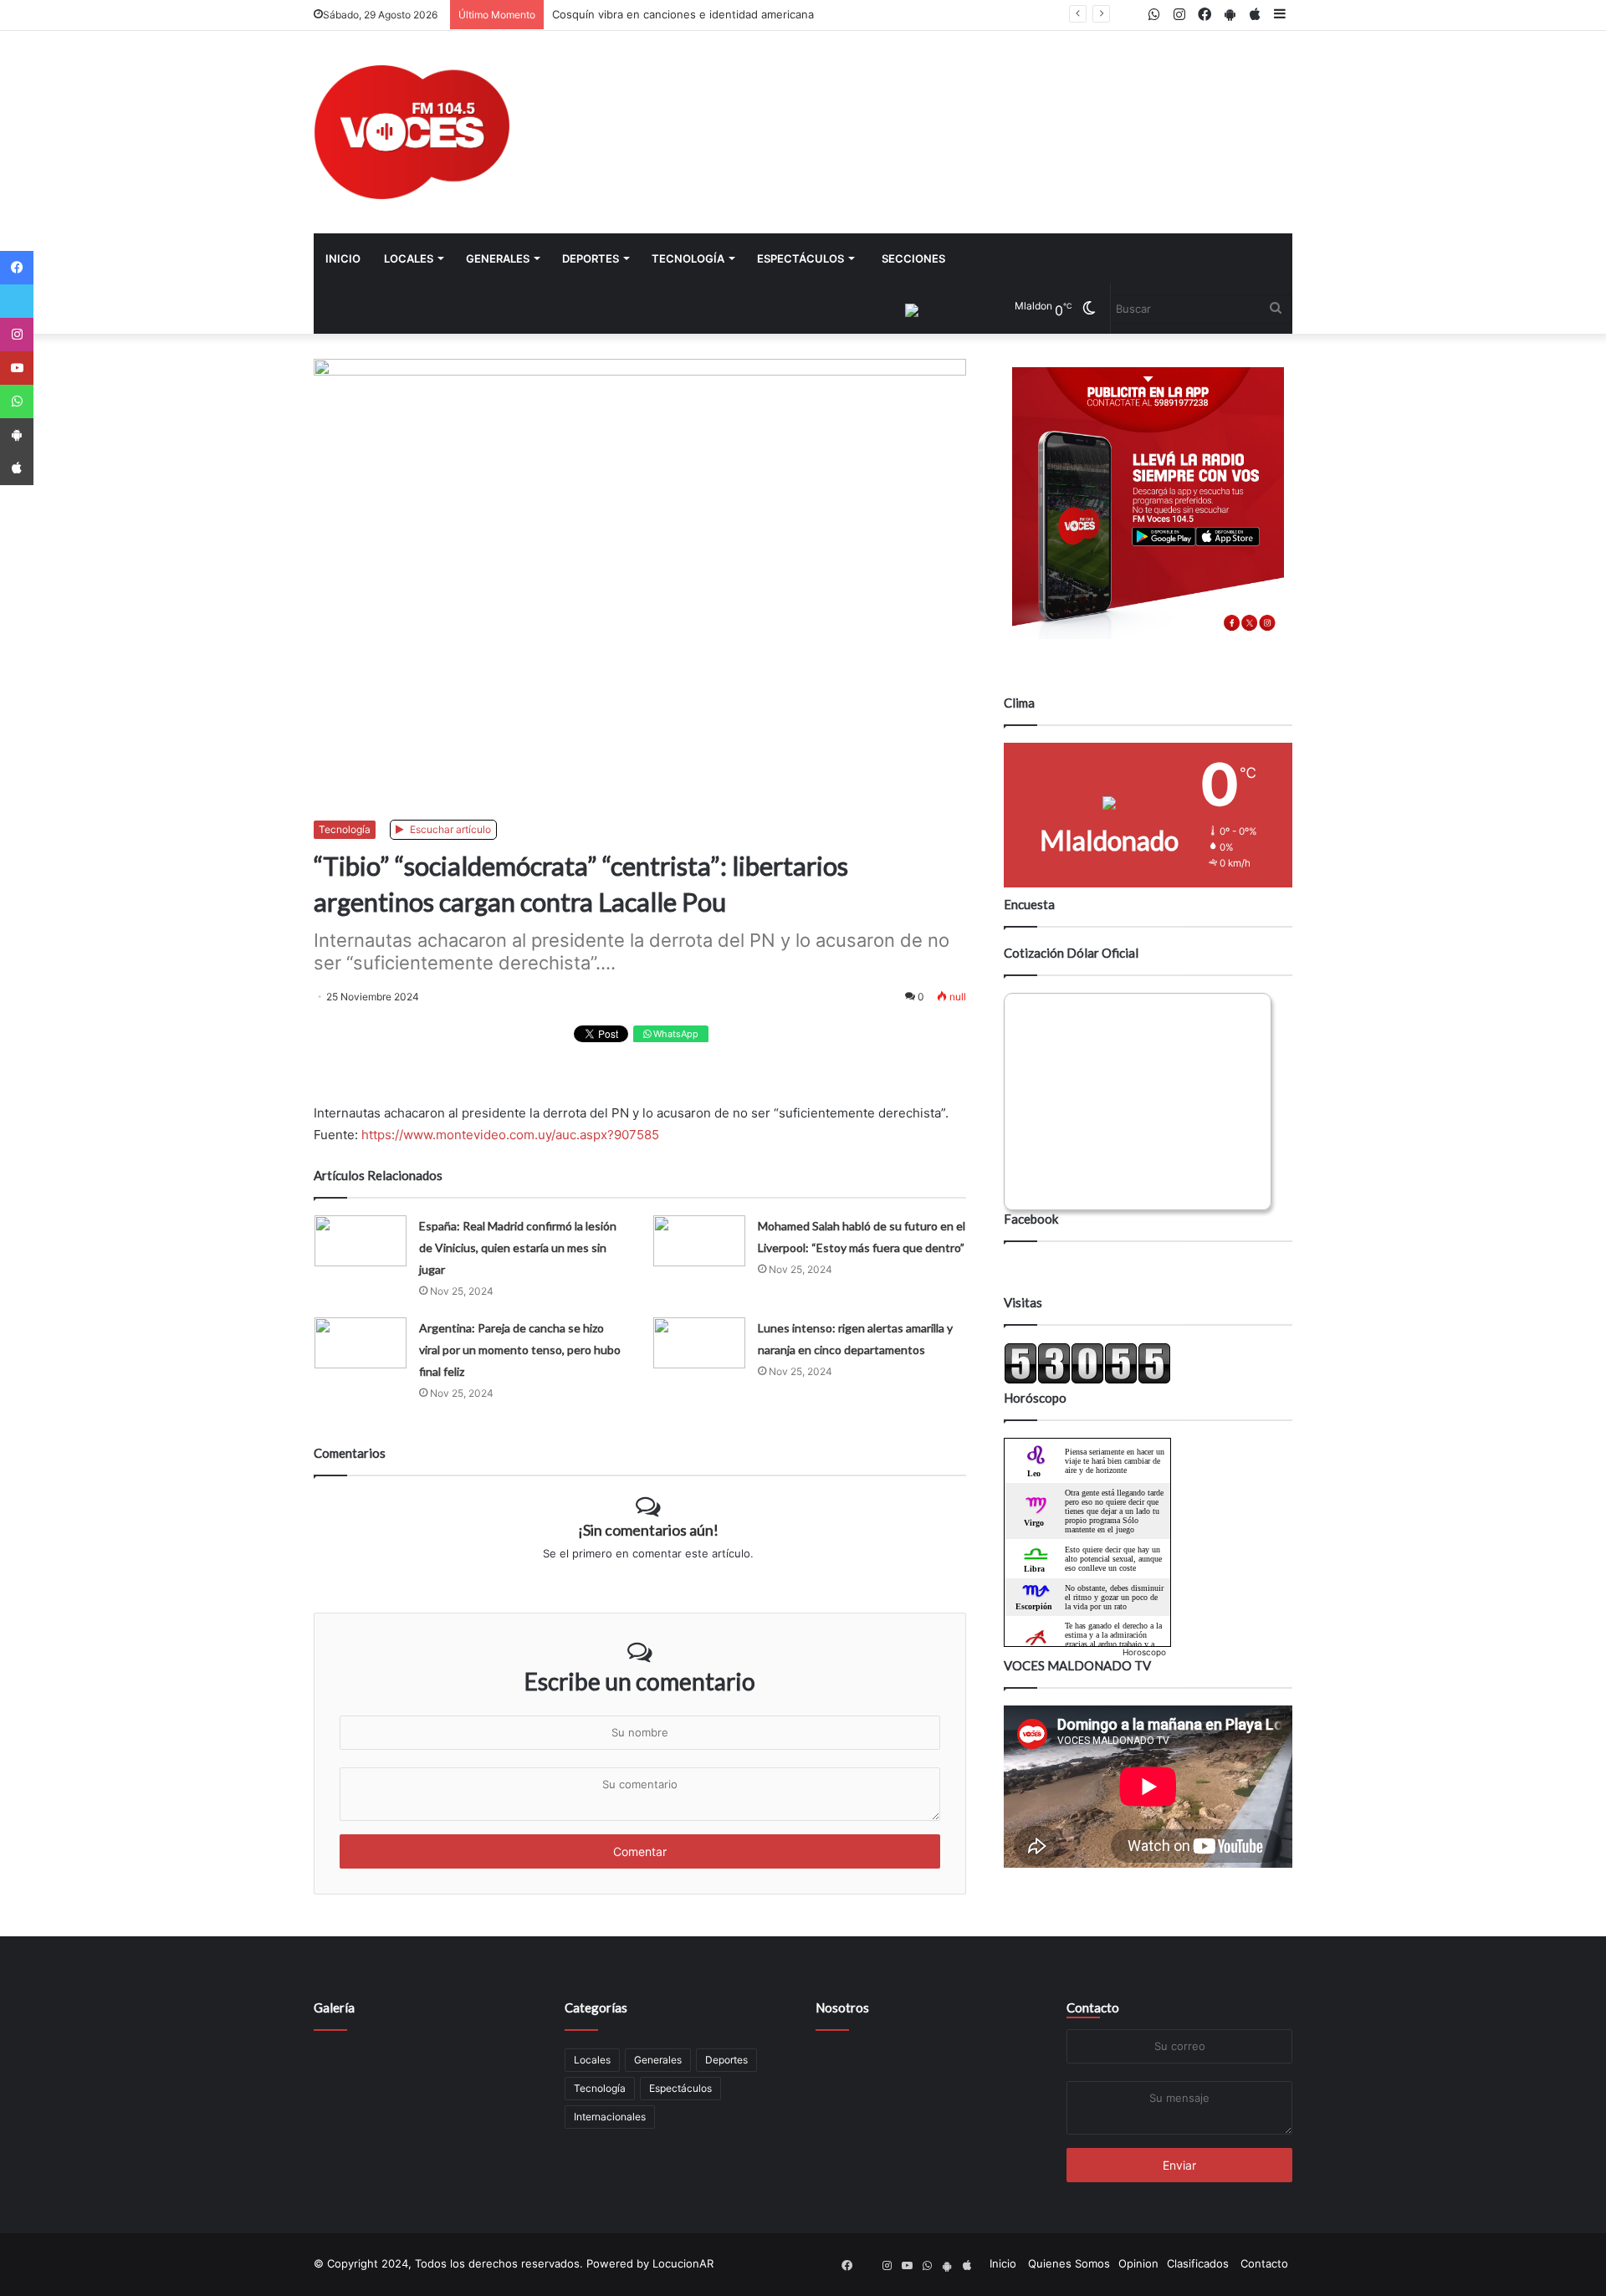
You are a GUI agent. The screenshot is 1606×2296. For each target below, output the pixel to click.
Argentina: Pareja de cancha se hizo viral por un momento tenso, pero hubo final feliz (520, 1350)
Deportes (591, 258)
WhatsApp (675, 1034)
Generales (498, 258)
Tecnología (688, 258)
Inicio (343, 258)
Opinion (1138, 2263)
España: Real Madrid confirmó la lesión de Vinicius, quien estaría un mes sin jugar (518, 1248)
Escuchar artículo (449, 829)
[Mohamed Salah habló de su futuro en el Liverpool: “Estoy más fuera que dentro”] (699, 1241)
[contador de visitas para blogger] (1087, 1380)
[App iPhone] (17, 468)
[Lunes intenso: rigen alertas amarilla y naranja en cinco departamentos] (699, 1343)
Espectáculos (800, 258)
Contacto (1093, 2007)
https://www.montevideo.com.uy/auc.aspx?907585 (510, 1135)
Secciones (913, 258)
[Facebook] (17, 268)
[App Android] (17, 435)
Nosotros (842, 2007)
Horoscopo (1144, 1652)
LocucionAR (683, 2263)
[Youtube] (17, 368)
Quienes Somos (1069, 2263)
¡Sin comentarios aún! (648, 1530)
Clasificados (1198, 2263)
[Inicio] (412, 132)
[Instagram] (17, 335)
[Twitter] (17, 301)
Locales (409, 258)
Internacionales (610, 2117)
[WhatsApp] (17, 401)
